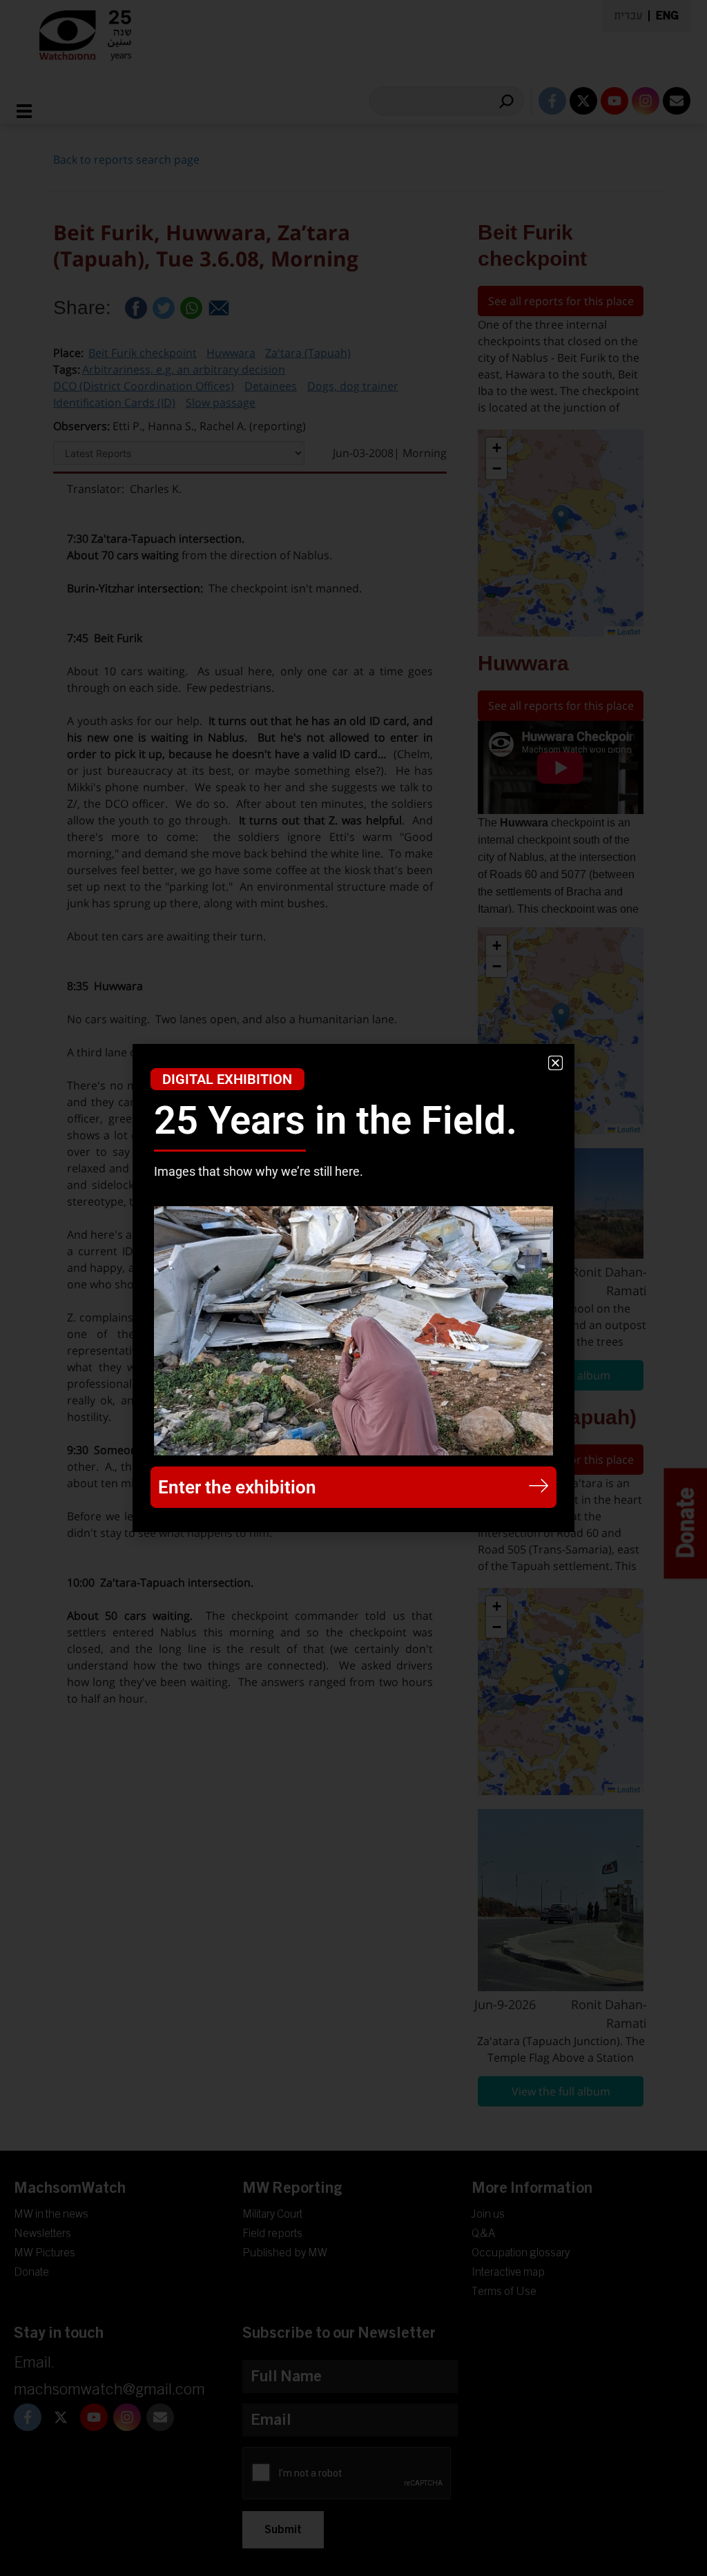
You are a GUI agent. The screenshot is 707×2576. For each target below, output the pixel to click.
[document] (353, 1288)
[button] (555, 1063)
